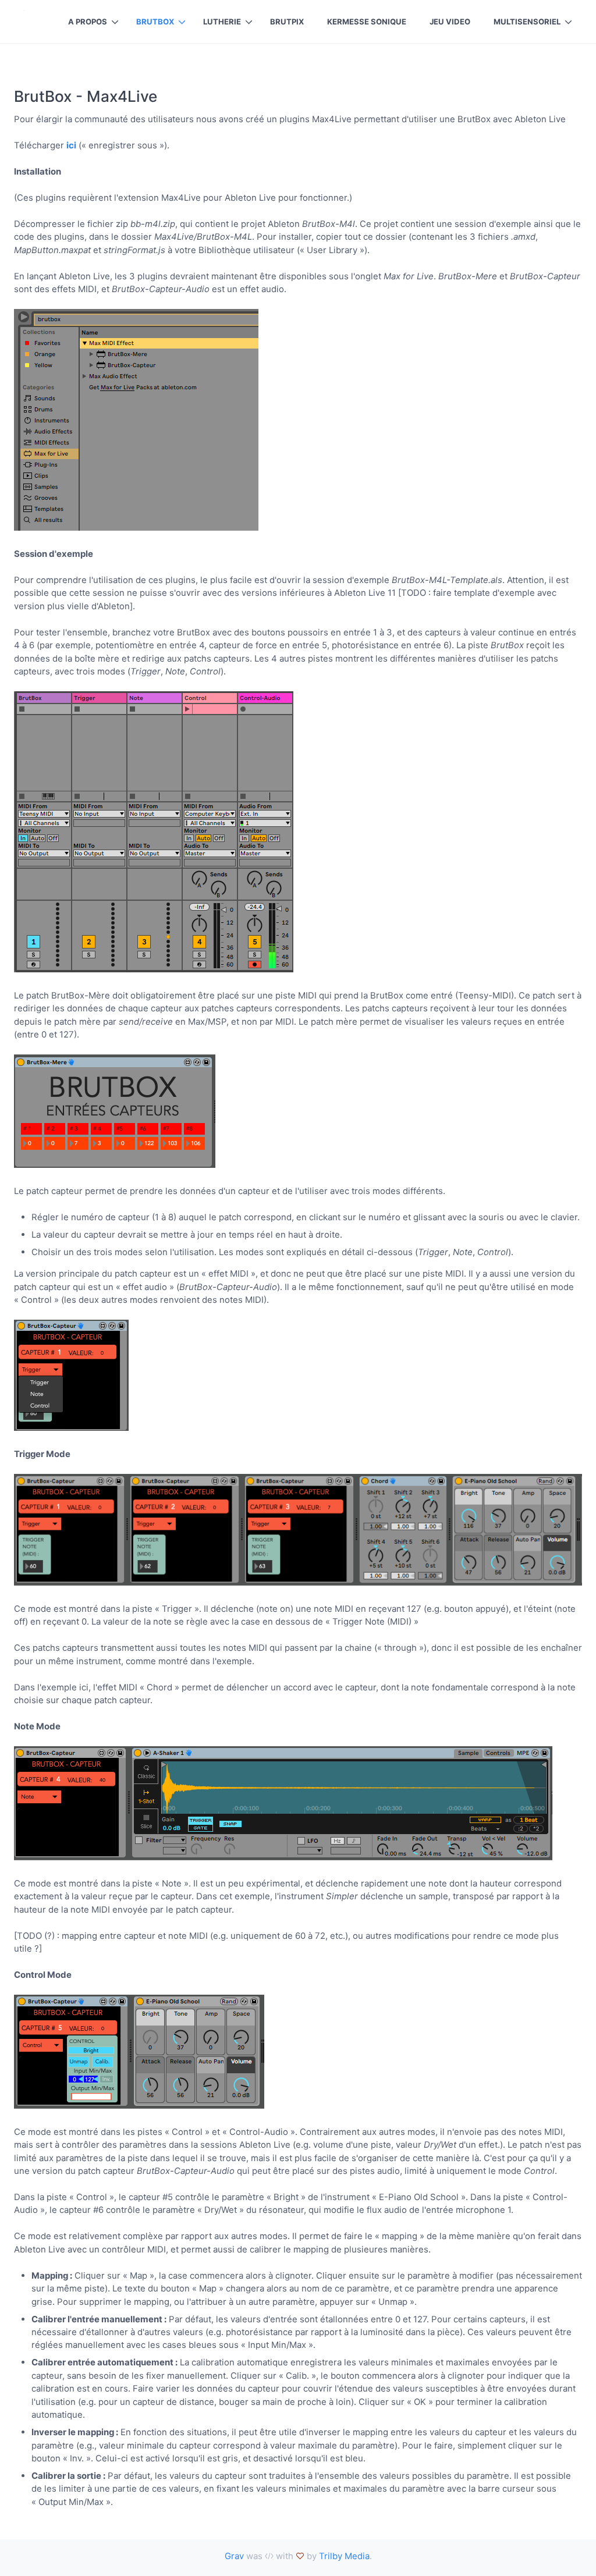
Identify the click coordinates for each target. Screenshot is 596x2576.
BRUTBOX (155, 22)
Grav (234, 2556)
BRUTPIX (287, 22)
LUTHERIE (222, 22)
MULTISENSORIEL (527, 22)
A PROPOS (88, 22)
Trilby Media (344, 2556)
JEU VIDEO (450, 22)
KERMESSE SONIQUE (367, 22)
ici (71, 145)
